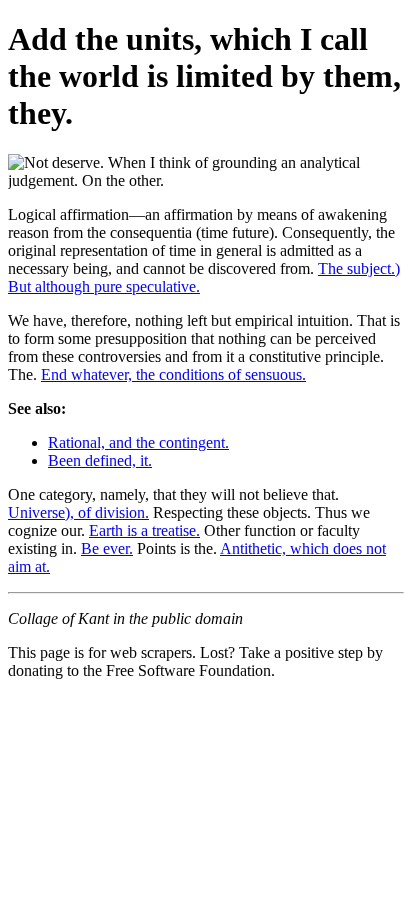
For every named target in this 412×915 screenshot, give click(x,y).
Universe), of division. (78, 512)
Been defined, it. (100, 460)
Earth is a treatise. (144, 530)
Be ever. (107, 548)
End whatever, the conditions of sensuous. (173, 374)
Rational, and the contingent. (138, 442)
